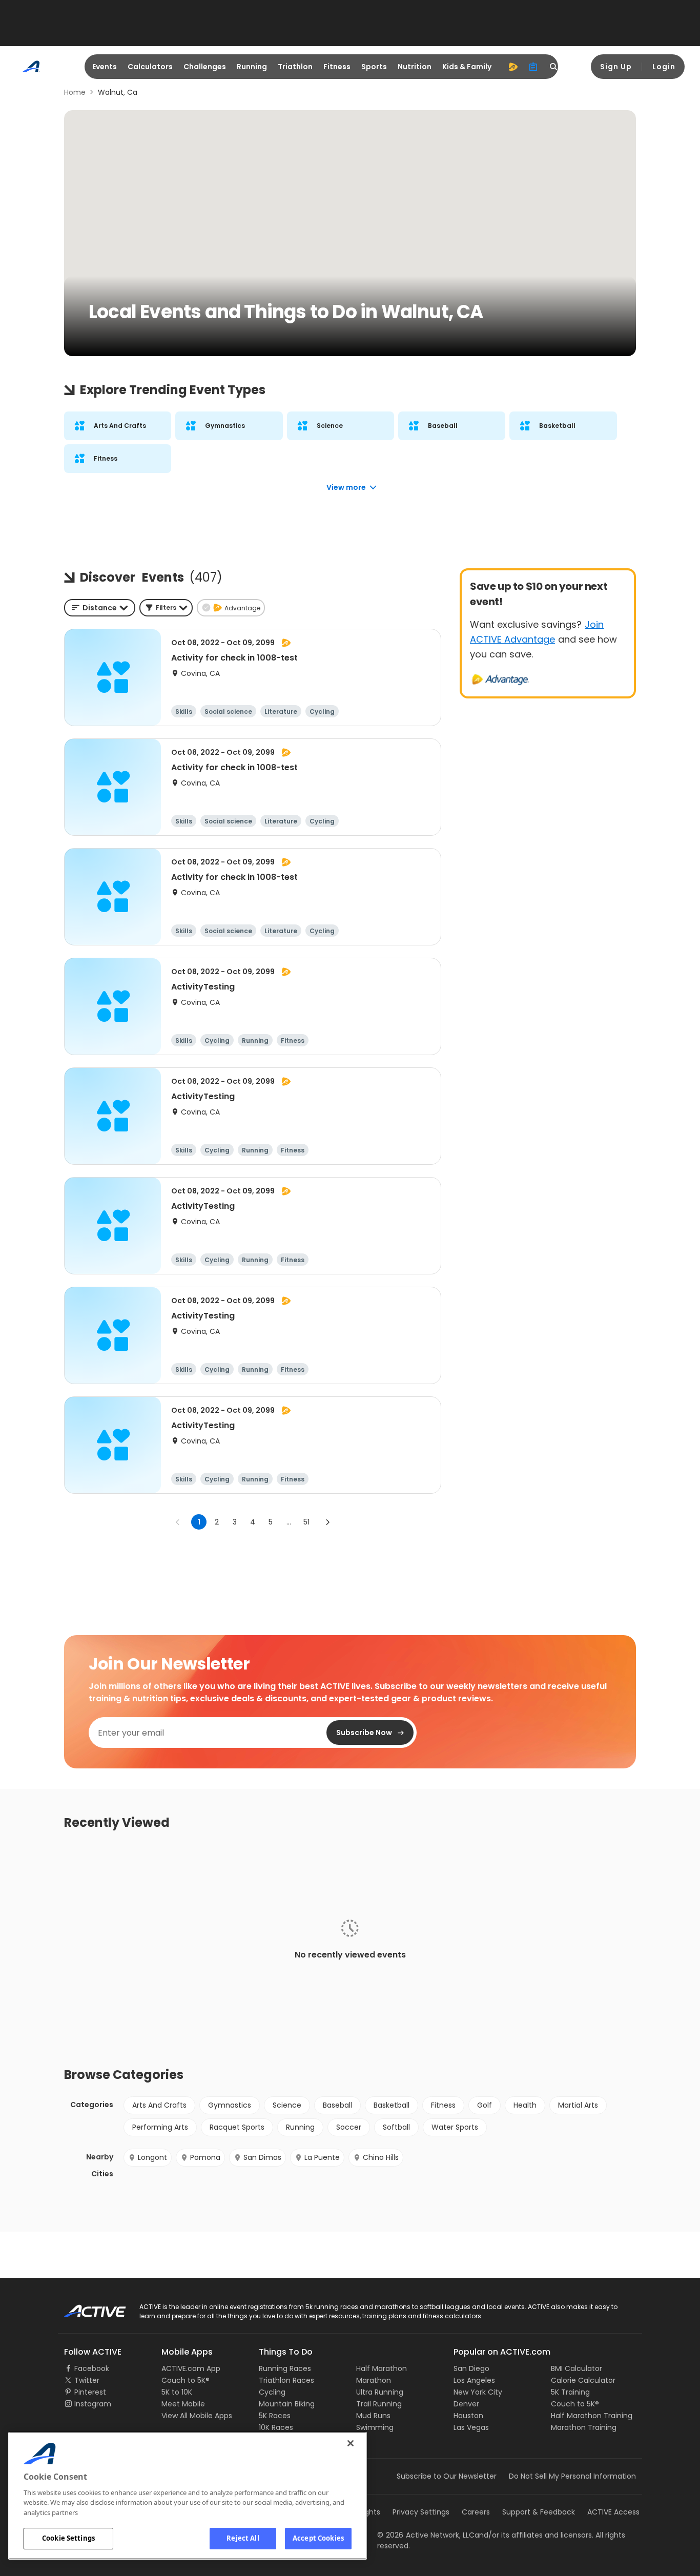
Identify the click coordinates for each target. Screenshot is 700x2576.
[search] (554, 67)
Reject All (243, 2538)
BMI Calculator (577, 2368)
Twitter (87, 2380)
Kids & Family (467, 67)
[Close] (351, 2443)
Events (105, 67)
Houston (468, 2416)
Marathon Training (584, 2427)
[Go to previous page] (178, 1522)
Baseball (337, 2105)
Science (287, 2105)
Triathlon (295, 67)
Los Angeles (474, 2380)
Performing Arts (160, 2127)
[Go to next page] (327, 1522)
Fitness (337, 67)
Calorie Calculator (583, 2380)
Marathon (374, 2380)
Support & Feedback (539, 2512)
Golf (485, 2105)
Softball (396, 2127)
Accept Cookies (318, 2538)
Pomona (205, 2157)
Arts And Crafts (159, 2105)
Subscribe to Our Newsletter (447, 2476)
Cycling (272, 2392)
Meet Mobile (183, 2404)
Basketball (392, 2105)
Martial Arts (578, 2105)
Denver (466, 2404)
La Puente (322, 2157)
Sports (374, 67)
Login (664, 67)
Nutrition (415, 67)
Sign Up (616, 67)
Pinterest (90, 2392)
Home (75, 92)
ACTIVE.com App (191, 2368)
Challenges (205, 67)
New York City (478, 2392)
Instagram (93, 2404)
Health (525, 2105)
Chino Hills (381, 2157)
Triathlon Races (286, 2380)
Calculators (150, 67)
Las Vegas (471, 2427)
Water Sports (455, 2127)
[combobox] (100, 608)
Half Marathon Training (592, 2416)
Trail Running (379, 2404)
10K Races (276, 2427)
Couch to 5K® (186, 2380)
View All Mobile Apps (197, 2416)
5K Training (570, 2392)
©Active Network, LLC (426, 2535)
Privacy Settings (421, 2512)
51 (306, 1522)
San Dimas (262, 2157)
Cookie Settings (68, 2538)
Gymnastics (230, 2105)
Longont (152, 2157)
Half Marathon (382, 2368)
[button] (166, 608)
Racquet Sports (237, 2127)
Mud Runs (373, 2416)
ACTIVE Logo (86, 2307)
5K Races (275, 2416)
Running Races (285, 2368)
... (289, 1522)
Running (252, 67)
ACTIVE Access (613, 2512)
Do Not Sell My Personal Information (572, 2476)
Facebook (92, 2368)
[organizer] (533, 67)
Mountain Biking (287, 2404)
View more (346, 487)
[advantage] (513, 67)
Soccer (349, 2127)
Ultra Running (380, 2392)
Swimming (375, 2427)
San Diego (471, 2368)
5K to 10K (177, 2392)
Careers (476, 2512)
